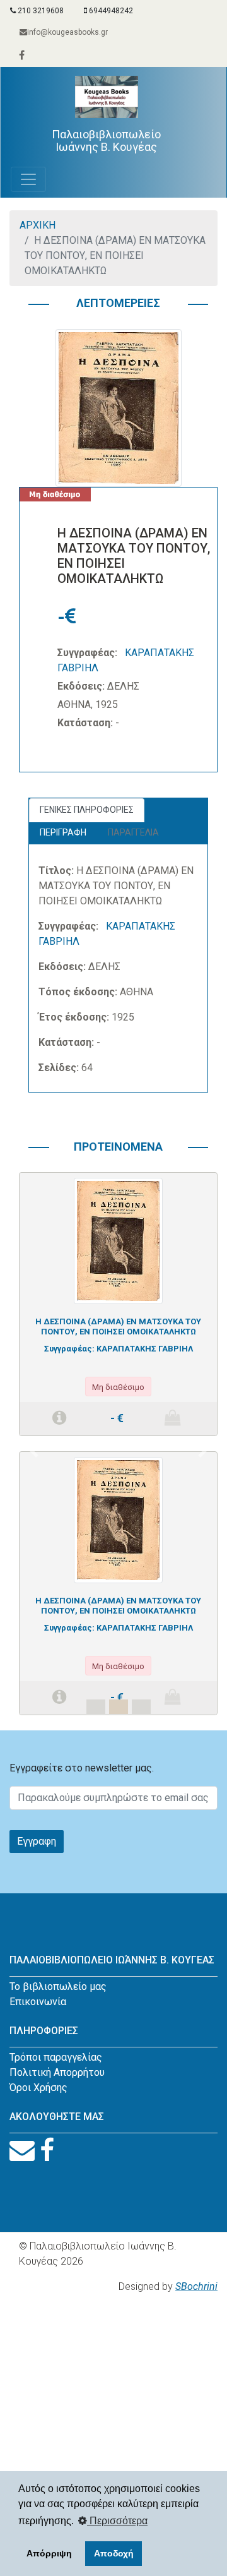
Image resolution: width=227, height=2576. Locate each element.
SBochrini (196, 2286)
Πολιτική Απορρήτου (57, 2072)
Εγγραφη (37, 1841)
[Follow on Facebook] (47, 2151)
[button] (34, 1451)
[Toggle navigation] (28, 179)
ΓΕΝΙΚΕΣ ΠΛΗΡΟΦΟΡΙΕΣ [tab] (87, 810)
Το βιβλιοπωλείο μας (58, 1986)
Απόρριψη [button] (49, 2553)
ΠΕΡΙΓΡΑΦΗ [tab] (63, 832)
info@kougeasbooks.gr (67, 32)
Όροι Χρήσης (38, 2088)
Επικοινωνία (38, 2002)
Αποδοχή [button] (114, 2553)
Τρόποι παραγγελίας (56, 2057)
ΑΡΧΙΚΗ (38, 225)
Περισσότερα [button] (117, 2521)
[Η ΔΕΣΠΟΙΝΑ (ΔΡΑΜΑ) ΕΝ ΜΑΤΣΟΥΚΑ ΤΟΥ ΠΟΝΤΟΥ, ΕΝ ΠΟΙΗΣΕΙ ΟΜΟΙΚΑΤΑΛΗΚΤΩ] (119, 1240)
